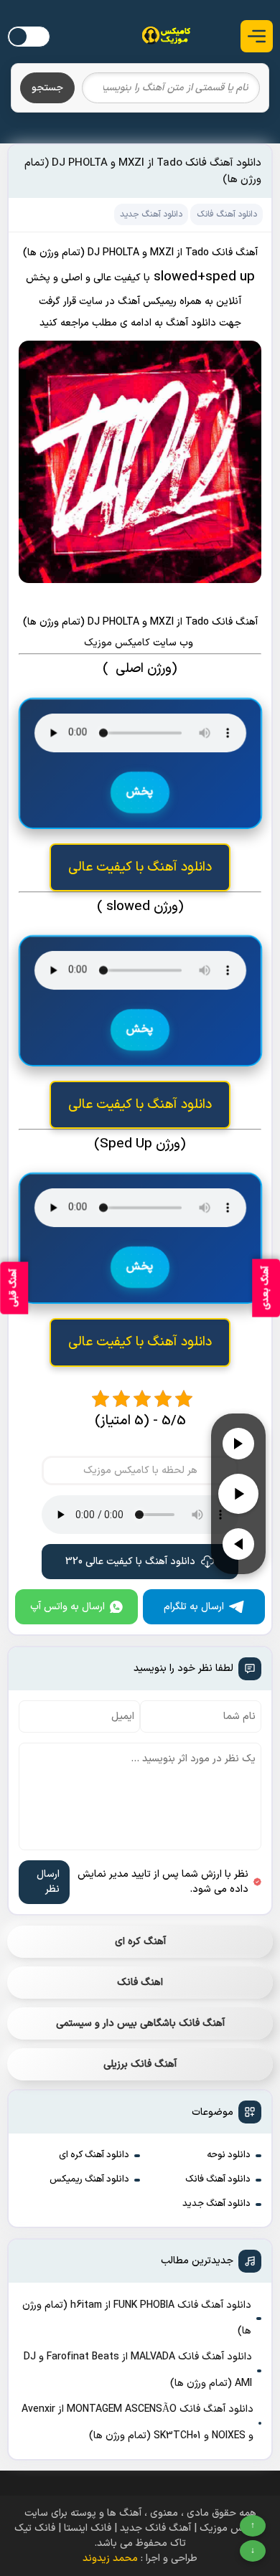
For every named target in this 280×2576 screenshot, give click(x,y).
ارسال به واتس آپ (67, 1607)
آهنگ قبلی (14, 1288)
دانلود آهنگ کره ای (94, 2155)
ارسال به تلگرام (194, 1607)
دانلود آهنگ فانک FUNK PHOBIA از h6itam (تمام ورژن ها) (137, 2318)
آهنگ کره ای (140, 1942)
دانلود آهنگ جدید (216, 2204)
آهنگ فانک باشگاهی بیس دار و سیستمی (140, 2023)
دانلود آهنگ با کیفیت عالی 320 (130, 1562)
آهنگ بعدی (266, 1288)
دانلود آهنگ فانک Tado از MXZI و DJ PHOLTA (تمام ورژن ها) (143, 171)
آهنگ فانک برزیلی (140, 2064)
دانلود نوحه (229, 2155)
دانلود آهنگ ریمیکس (89, 2179)
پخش (140, 792)
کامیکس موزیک (118, 643)
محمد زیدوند (110, 2558)
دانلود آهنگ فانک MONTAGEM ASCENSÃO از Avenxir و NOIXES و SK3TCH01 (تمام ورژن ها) (137, 2422)
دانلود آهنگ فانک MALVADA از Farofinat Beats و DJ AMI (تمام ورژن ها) (138, 2370)
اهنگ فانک (140, 1983)
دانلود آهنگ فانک (218, 2179)
